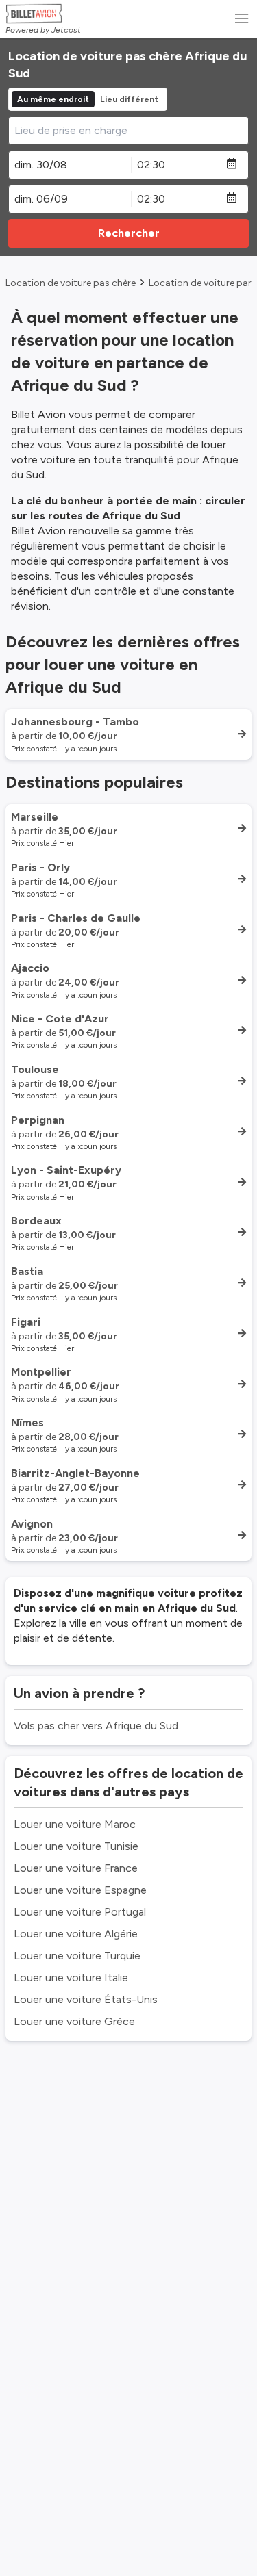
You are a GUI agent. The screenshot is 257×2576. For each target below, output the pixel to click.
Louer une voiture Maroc (75, 1824)
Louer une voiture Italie (71, 1978)
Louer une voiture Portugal (80, 1912)
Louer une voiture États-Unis (86, 1999)
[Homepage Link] (43, 14)
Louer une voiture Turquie (77, 1956)
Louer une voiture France (76, 1868)
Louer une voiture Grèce (74, 2021)
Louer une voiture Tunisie (76, 1846)
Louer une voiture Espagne (80, 1890)
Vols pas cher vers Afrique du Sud (96, 1726)
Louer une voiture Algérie (76, 1934)
